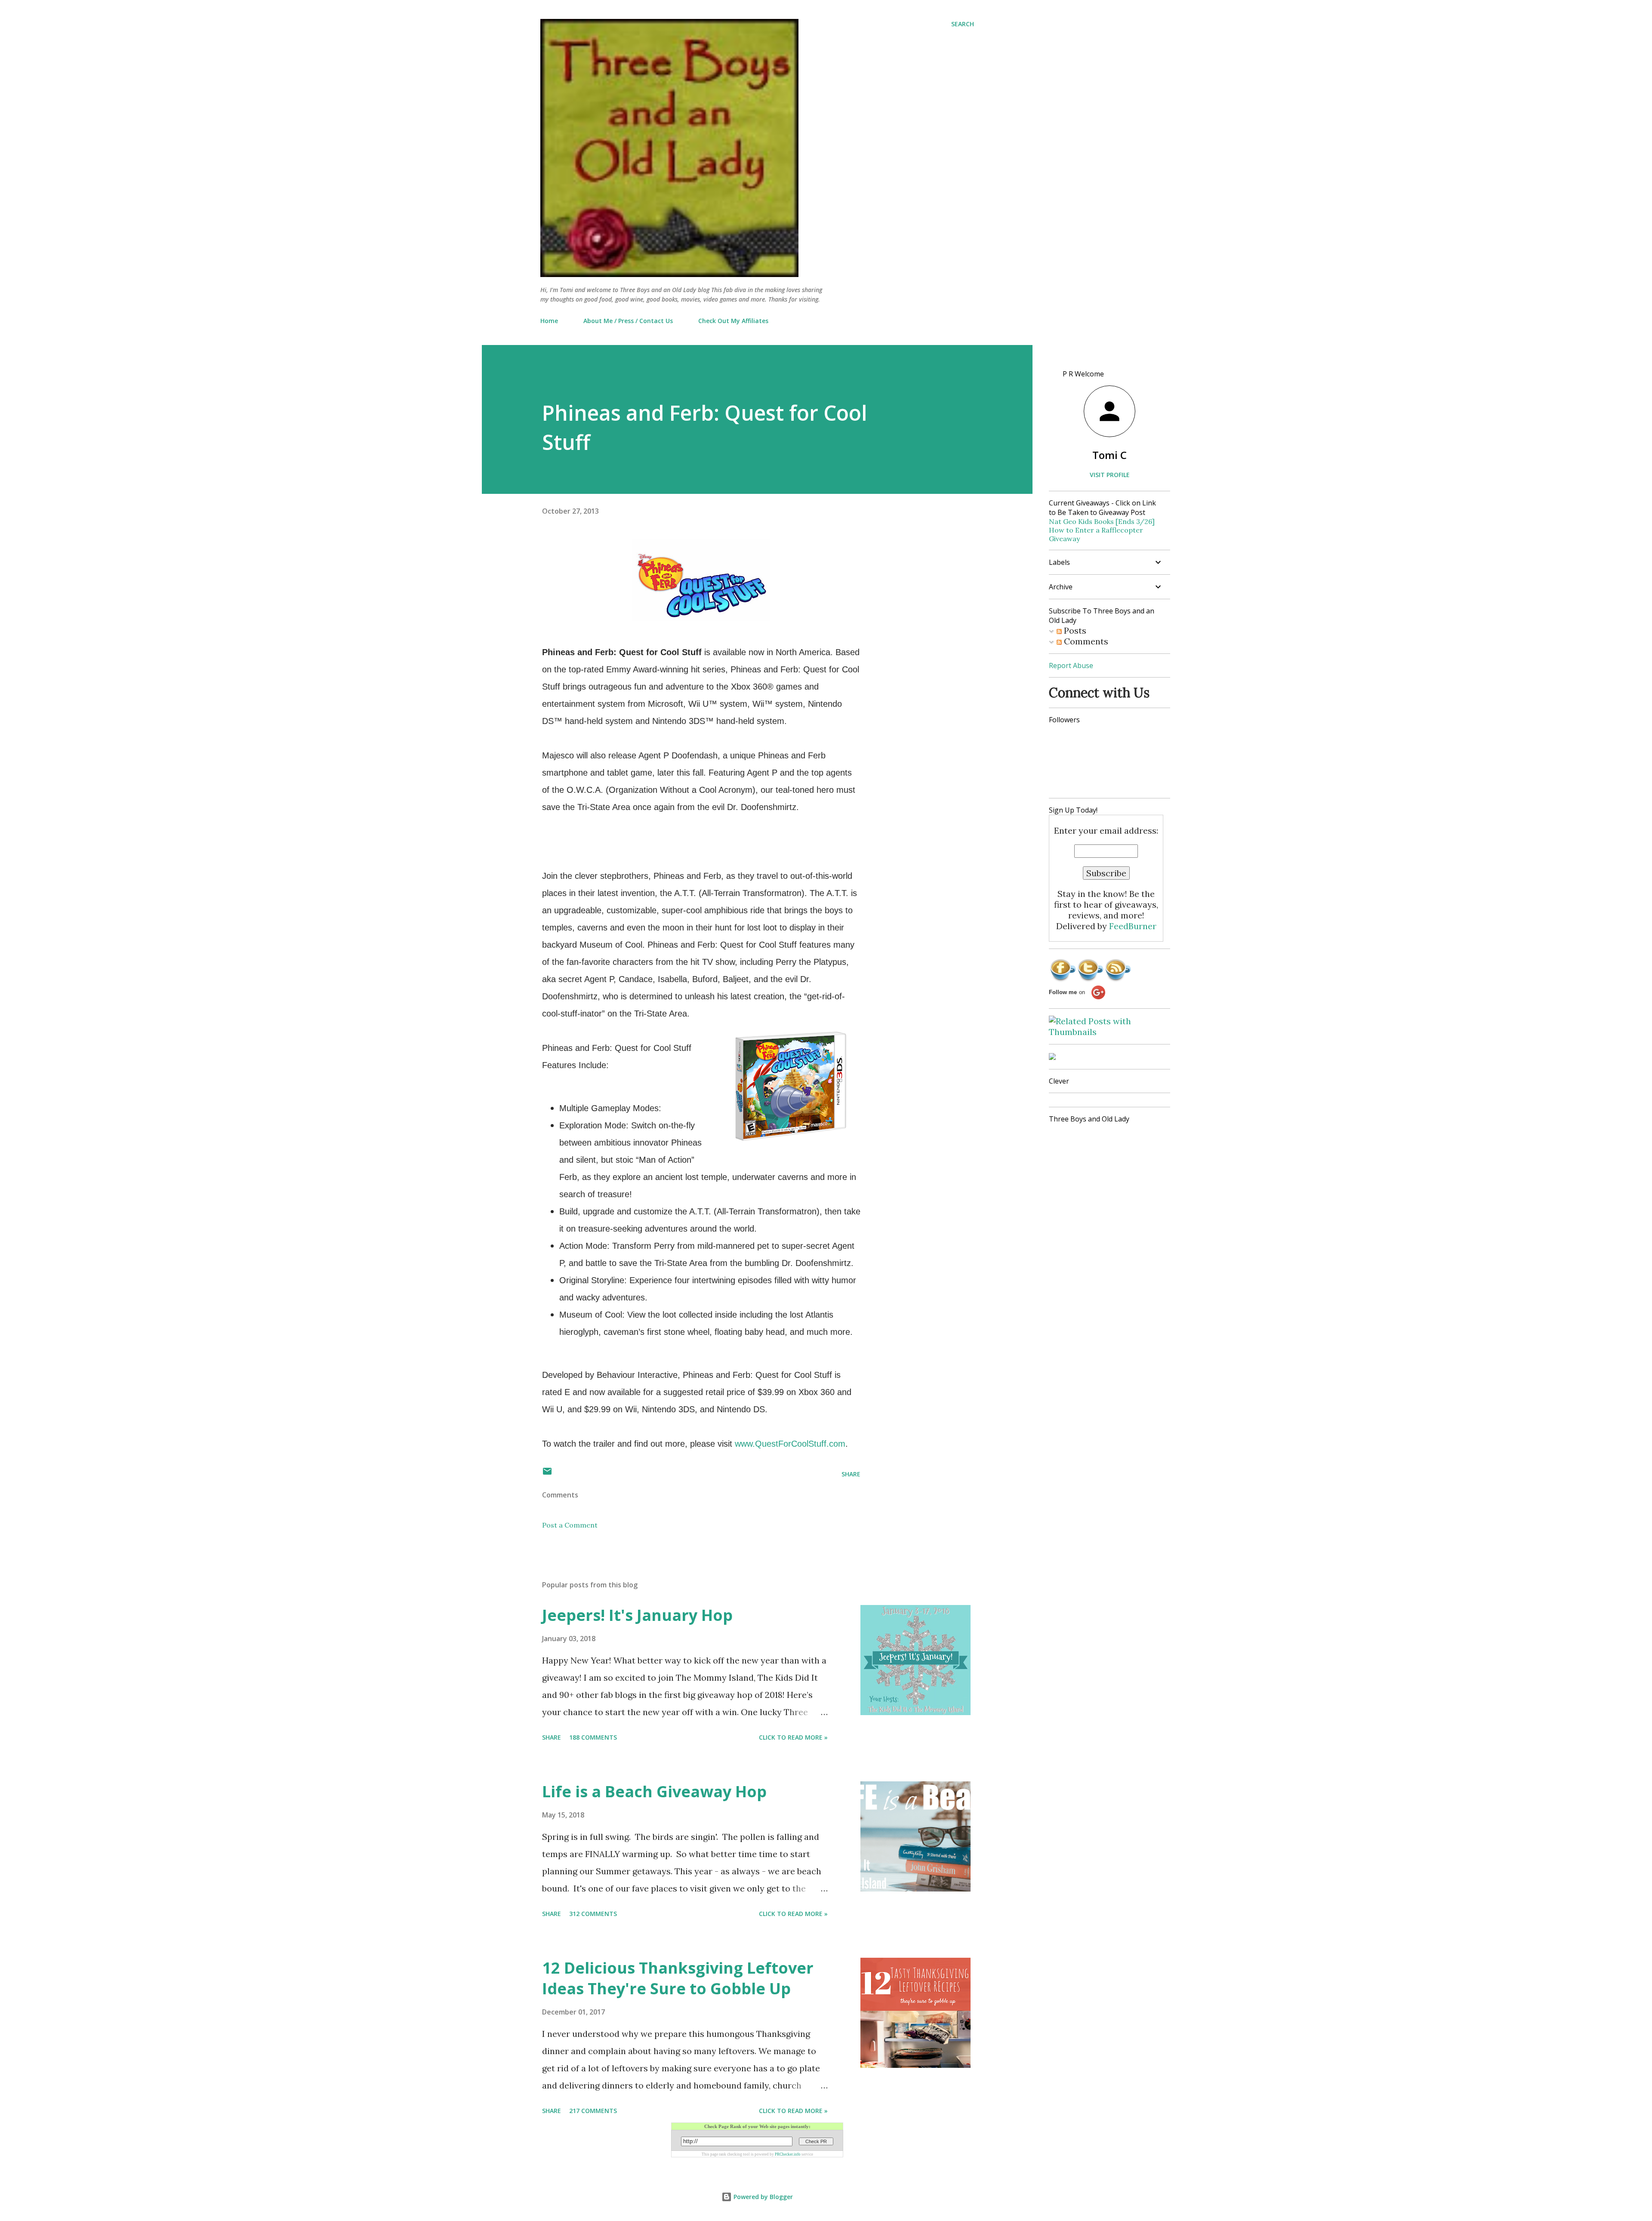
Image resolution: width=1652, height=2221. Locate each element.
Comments (1085, 641)
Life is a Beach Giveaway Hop (654, 1791)
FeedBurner (1133, 926)
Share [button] (851, 1474)
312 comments (593, 1914)
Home (549, 321)
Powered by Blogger (762, 2197)
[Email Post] (547, 1474)
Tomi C (1110, 455)
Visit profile (1110, 475)
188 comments (593, 1737)
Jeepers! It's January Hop (637, 1615)
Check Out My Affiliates (733, 321)
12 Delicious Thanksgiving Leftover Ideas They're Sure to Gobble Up (678, 1978)
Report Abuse (1071, 665)
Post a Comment (570, 1525)
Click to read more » (793, 1737)
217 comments (593, 2111)
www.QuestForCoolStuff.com (790, 1444)
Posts (1074, 630)
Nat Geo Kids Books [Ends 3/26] (1102, 521)
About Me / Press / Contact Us (628, 321)
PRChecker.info (788, 2154)
